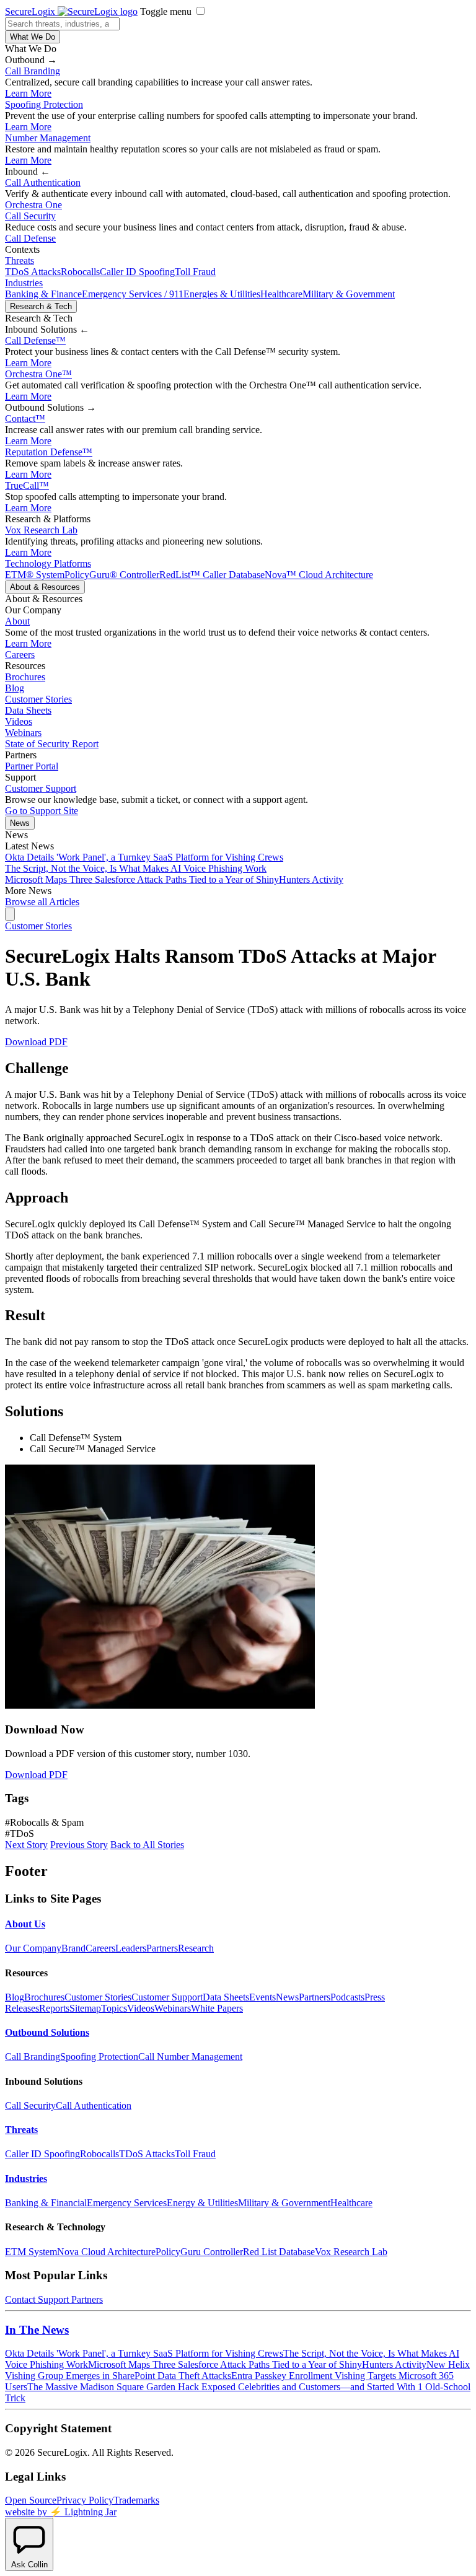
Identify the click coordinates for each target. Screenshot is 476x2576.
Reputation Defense (49, 452)
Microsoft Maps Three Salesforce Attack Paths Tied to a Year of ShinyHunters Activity (174, 879)
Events (262, 1997)
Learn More (28, 93)
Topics (114, 2008)
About (17, 621)
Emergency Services (127, 2203)
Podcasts (347, 1997)
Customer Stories (38, 699)
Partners (162, 1948)
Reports (54, 2008)
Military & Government (349, 294)
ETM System (31, 2252)
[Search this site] (10, 914)
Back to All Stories (147, 1845)
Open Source (31, 2500)
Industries (24, 283)
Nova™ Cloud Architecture (319, 575)
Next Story (26, 1845)
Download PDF (36, 1042)
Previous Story (79, 1845)
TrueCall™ (27, 485)
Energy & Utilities (202, 2203)
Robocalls (80, 272)
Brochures (25, 677)
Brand (73, 1948)
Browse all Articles (42, 902)
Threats (20, 261)
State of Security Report (52, 744)
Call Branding (33, 71)
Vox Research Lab (41, 530)
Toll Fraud (195, 272)
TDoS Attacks (33, 272)
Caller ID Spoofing (137, 272)
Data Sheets (28, 710)
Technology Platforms (48, 563)
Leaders (131, 1948)
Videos (19, 721)
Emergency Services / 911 (133, 294)
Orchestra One (33, 205)
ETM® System (35, 575)
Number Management (48, 138)
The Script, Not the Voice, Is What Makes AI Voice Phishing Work (136, 868)
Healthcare (281, 294)
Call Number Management (190, 2057)
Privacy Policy (85, 2500)
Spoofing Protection (44, 104)
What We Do (33, 37)
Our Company (33, 1948)
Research (196, 1948)
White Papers (217, 2008)
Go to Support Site (42, 811)
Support (53, 2299)
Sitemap (85, 2008)
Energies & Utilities (222, 294)
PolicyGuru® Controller (112, 575)
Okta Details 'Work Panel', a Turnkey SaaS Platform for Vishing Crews (144, 857)
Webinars (23, 733)
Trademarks (136, 2500)
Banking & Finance (43, 294)
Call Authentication (43, 182)
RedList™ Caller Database (212, 575)
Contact (25, 418)
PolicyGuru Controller (199, 2252)
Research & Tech (41, 306)
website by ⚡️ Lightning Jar (61, 2512)
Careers (20, 655)
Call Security (30, 216)
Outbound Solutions (47, 2032)
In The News (37, 2330)
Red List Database (279, 2252)
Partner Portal (32, 766)
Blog (15, 688)
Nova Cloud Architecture (106, 2252)
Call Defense (30, 238)
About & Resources (45, 587)
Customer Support (41, 788)
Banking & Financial (46, 2203)
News (20, 823)
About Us (25, 1924)
